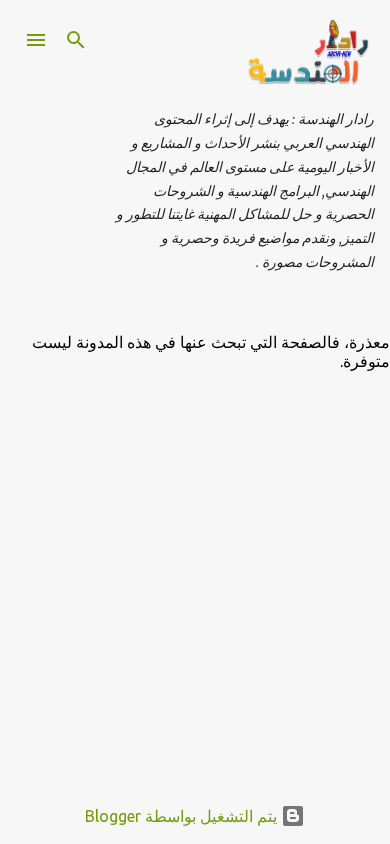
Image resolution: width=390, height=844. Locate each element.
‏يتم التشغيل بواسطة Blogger (183, 816)
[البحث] (76, 40)
